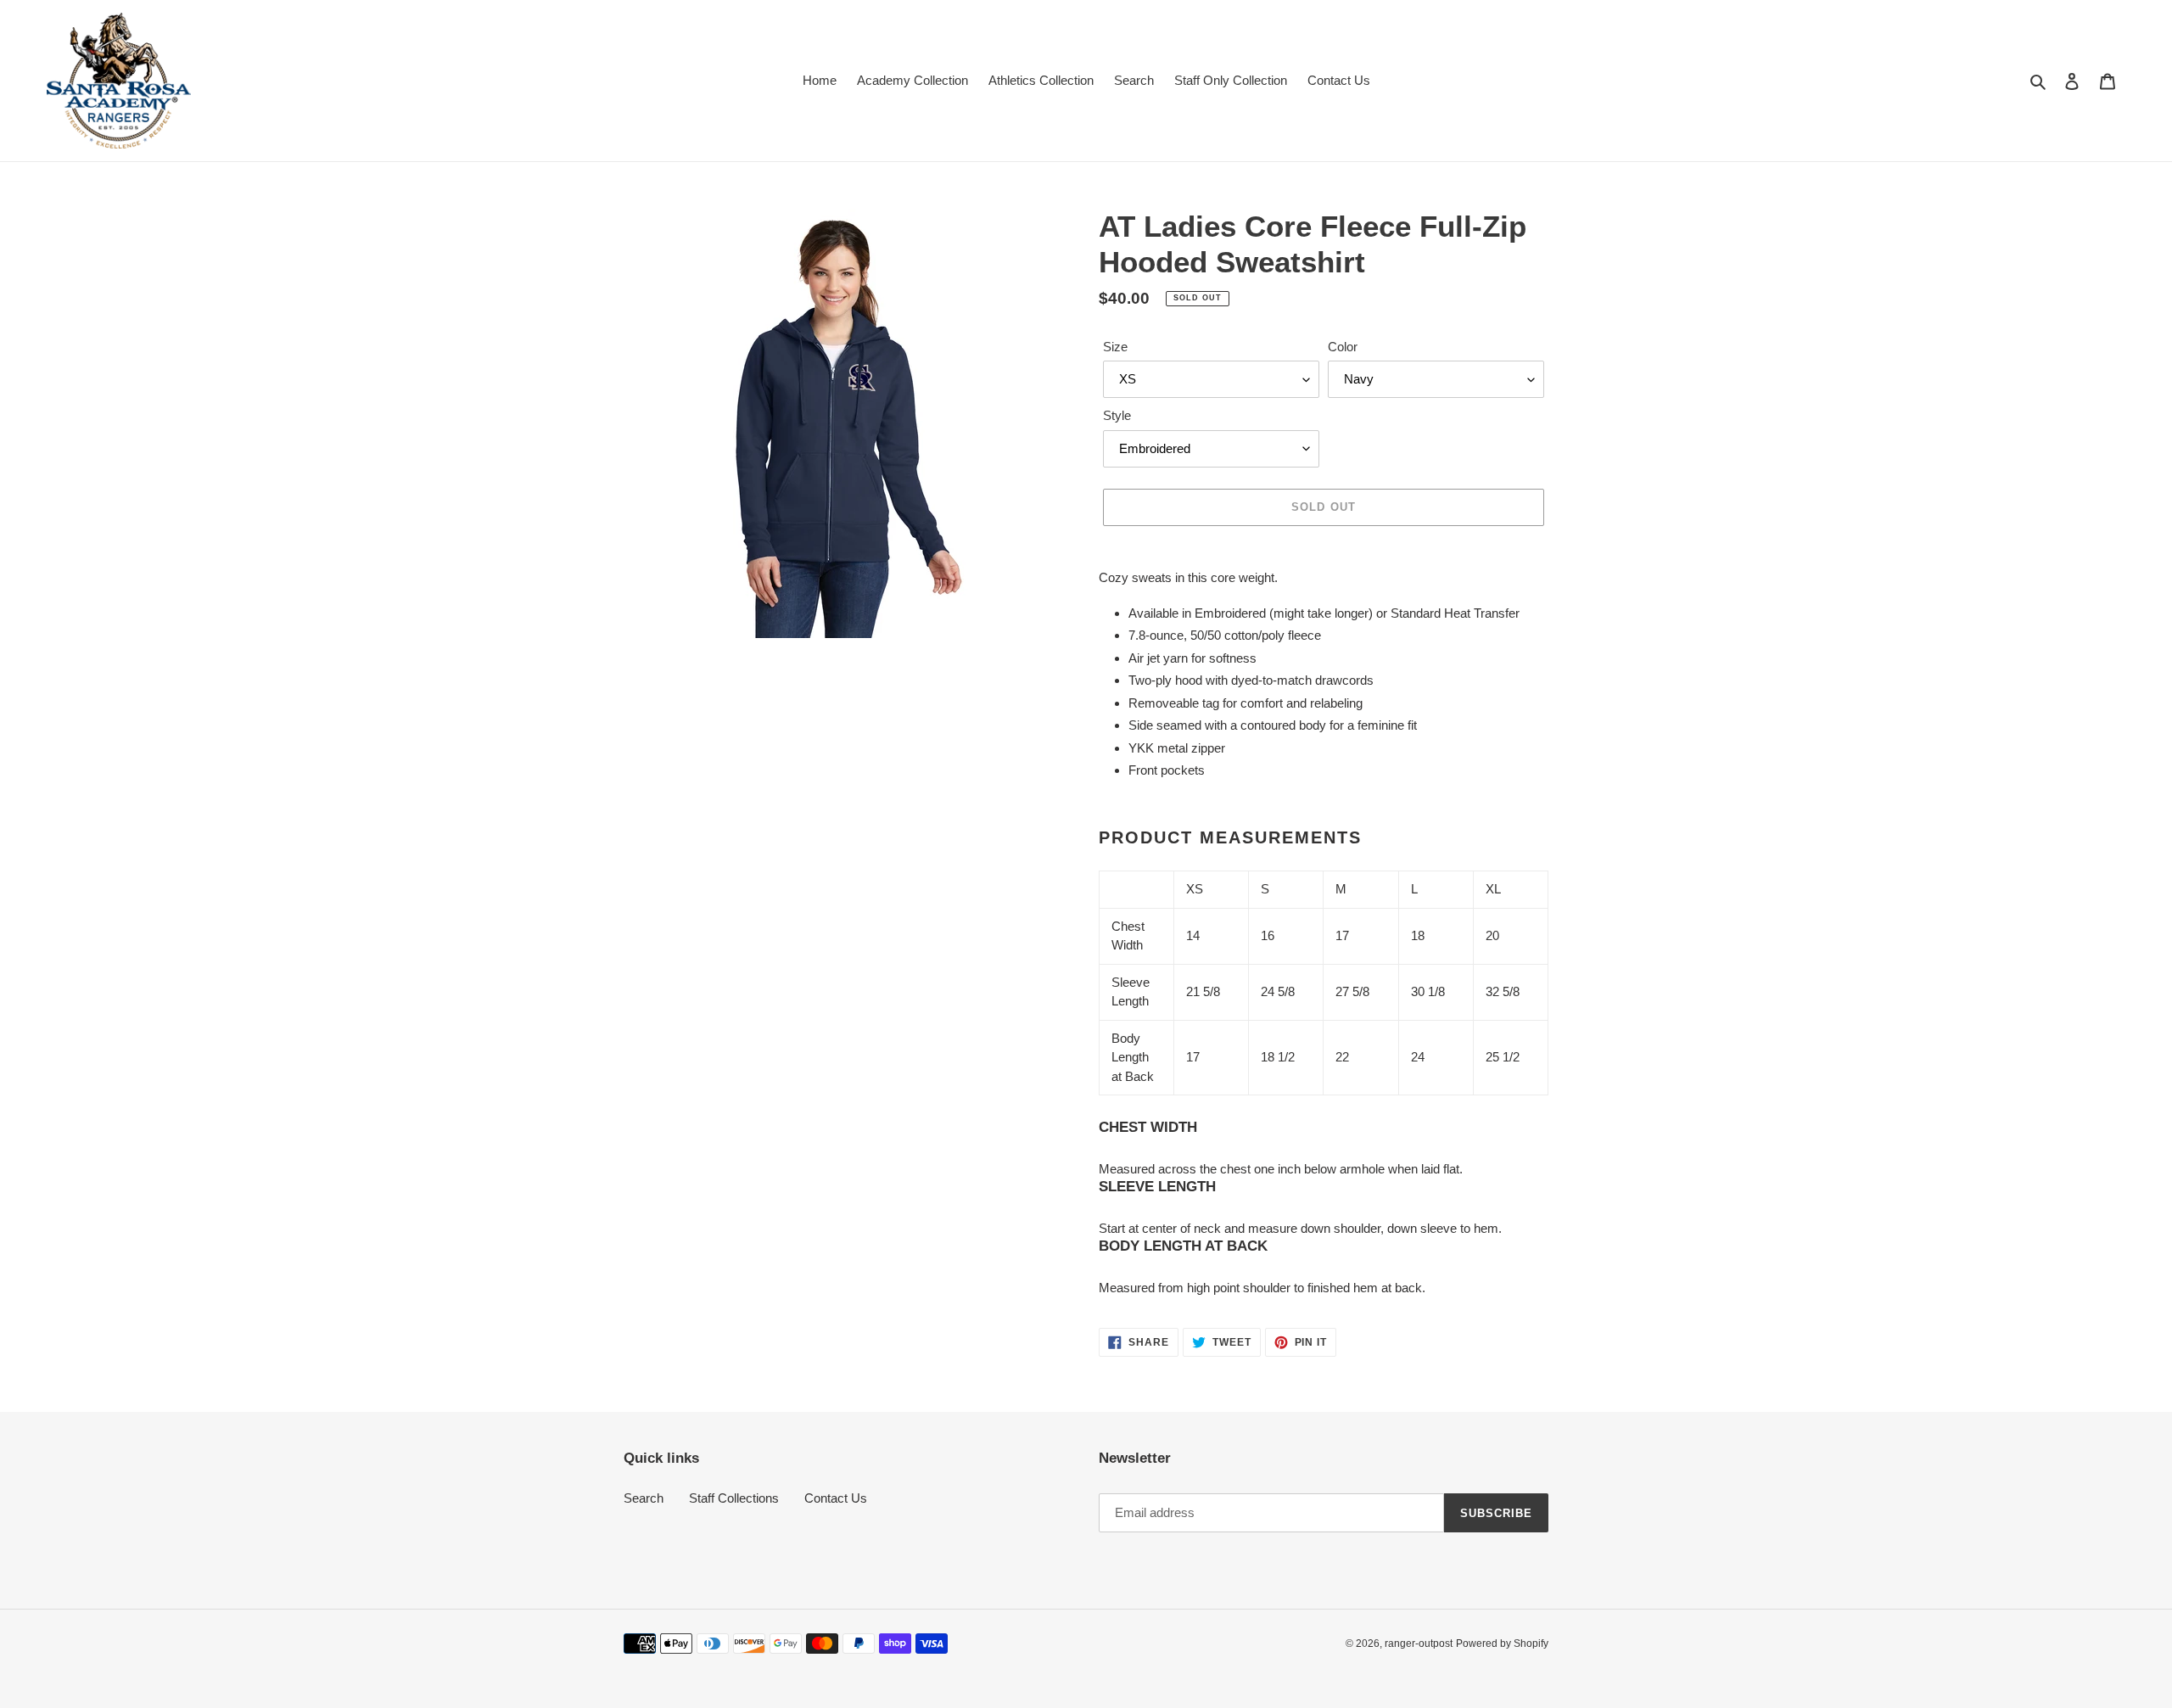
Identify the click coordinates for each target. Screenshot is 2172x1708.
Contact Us (836, 1498)
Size (1115, 347)
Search (644, 1498)
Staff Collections (734, 1498)
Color (1343, 347)
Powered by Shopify (1502, 1644)
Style (1117, 415)
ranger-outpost (1419, 1644)
